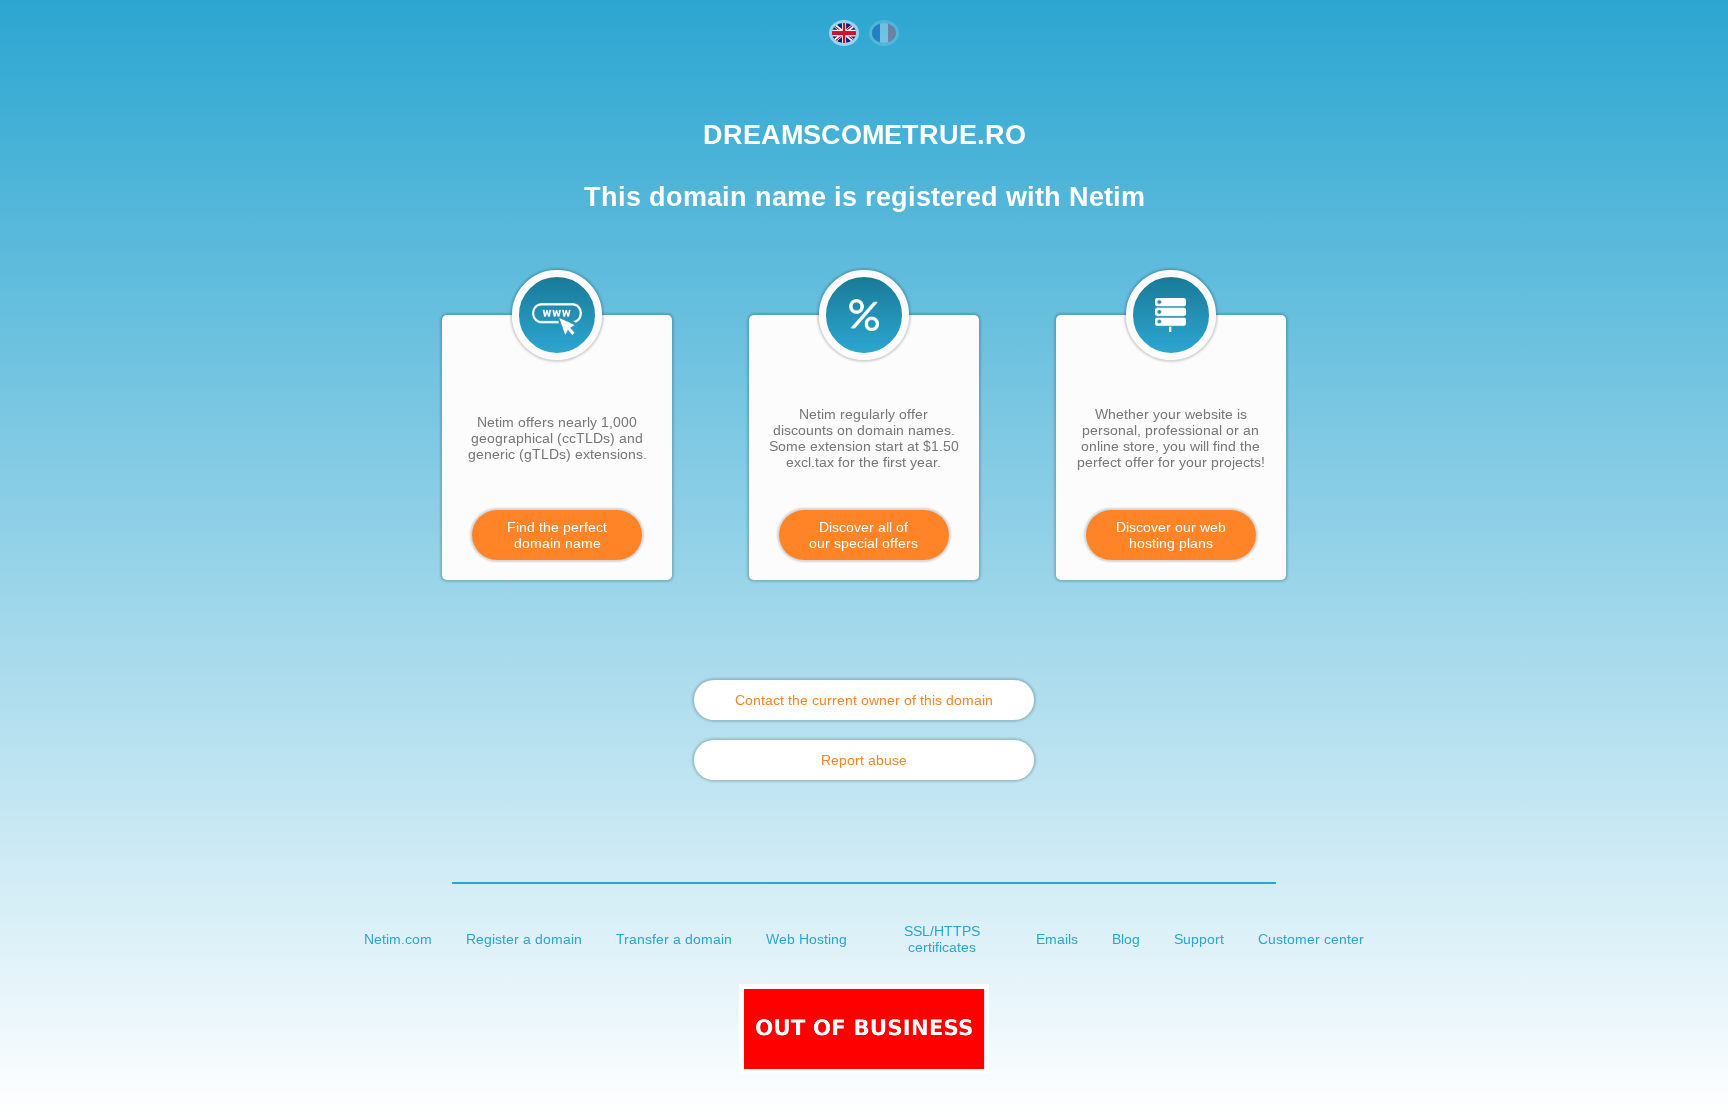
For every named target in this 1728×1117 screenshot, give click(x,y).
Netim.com (398, 939)
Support (1199, 939)
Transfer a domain (674, 939)
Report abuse (864, 760)
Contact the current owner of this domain (864, 700)
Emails (1057, 939)
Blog (1126, 939)
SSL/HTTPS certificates (942, 939)
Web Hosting (806, 939)
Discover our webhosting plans (1171, 535)
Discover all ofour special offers (863, 535)
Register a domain (524, 939)
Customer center (1311, 939)
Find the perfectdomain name (557, 535)
